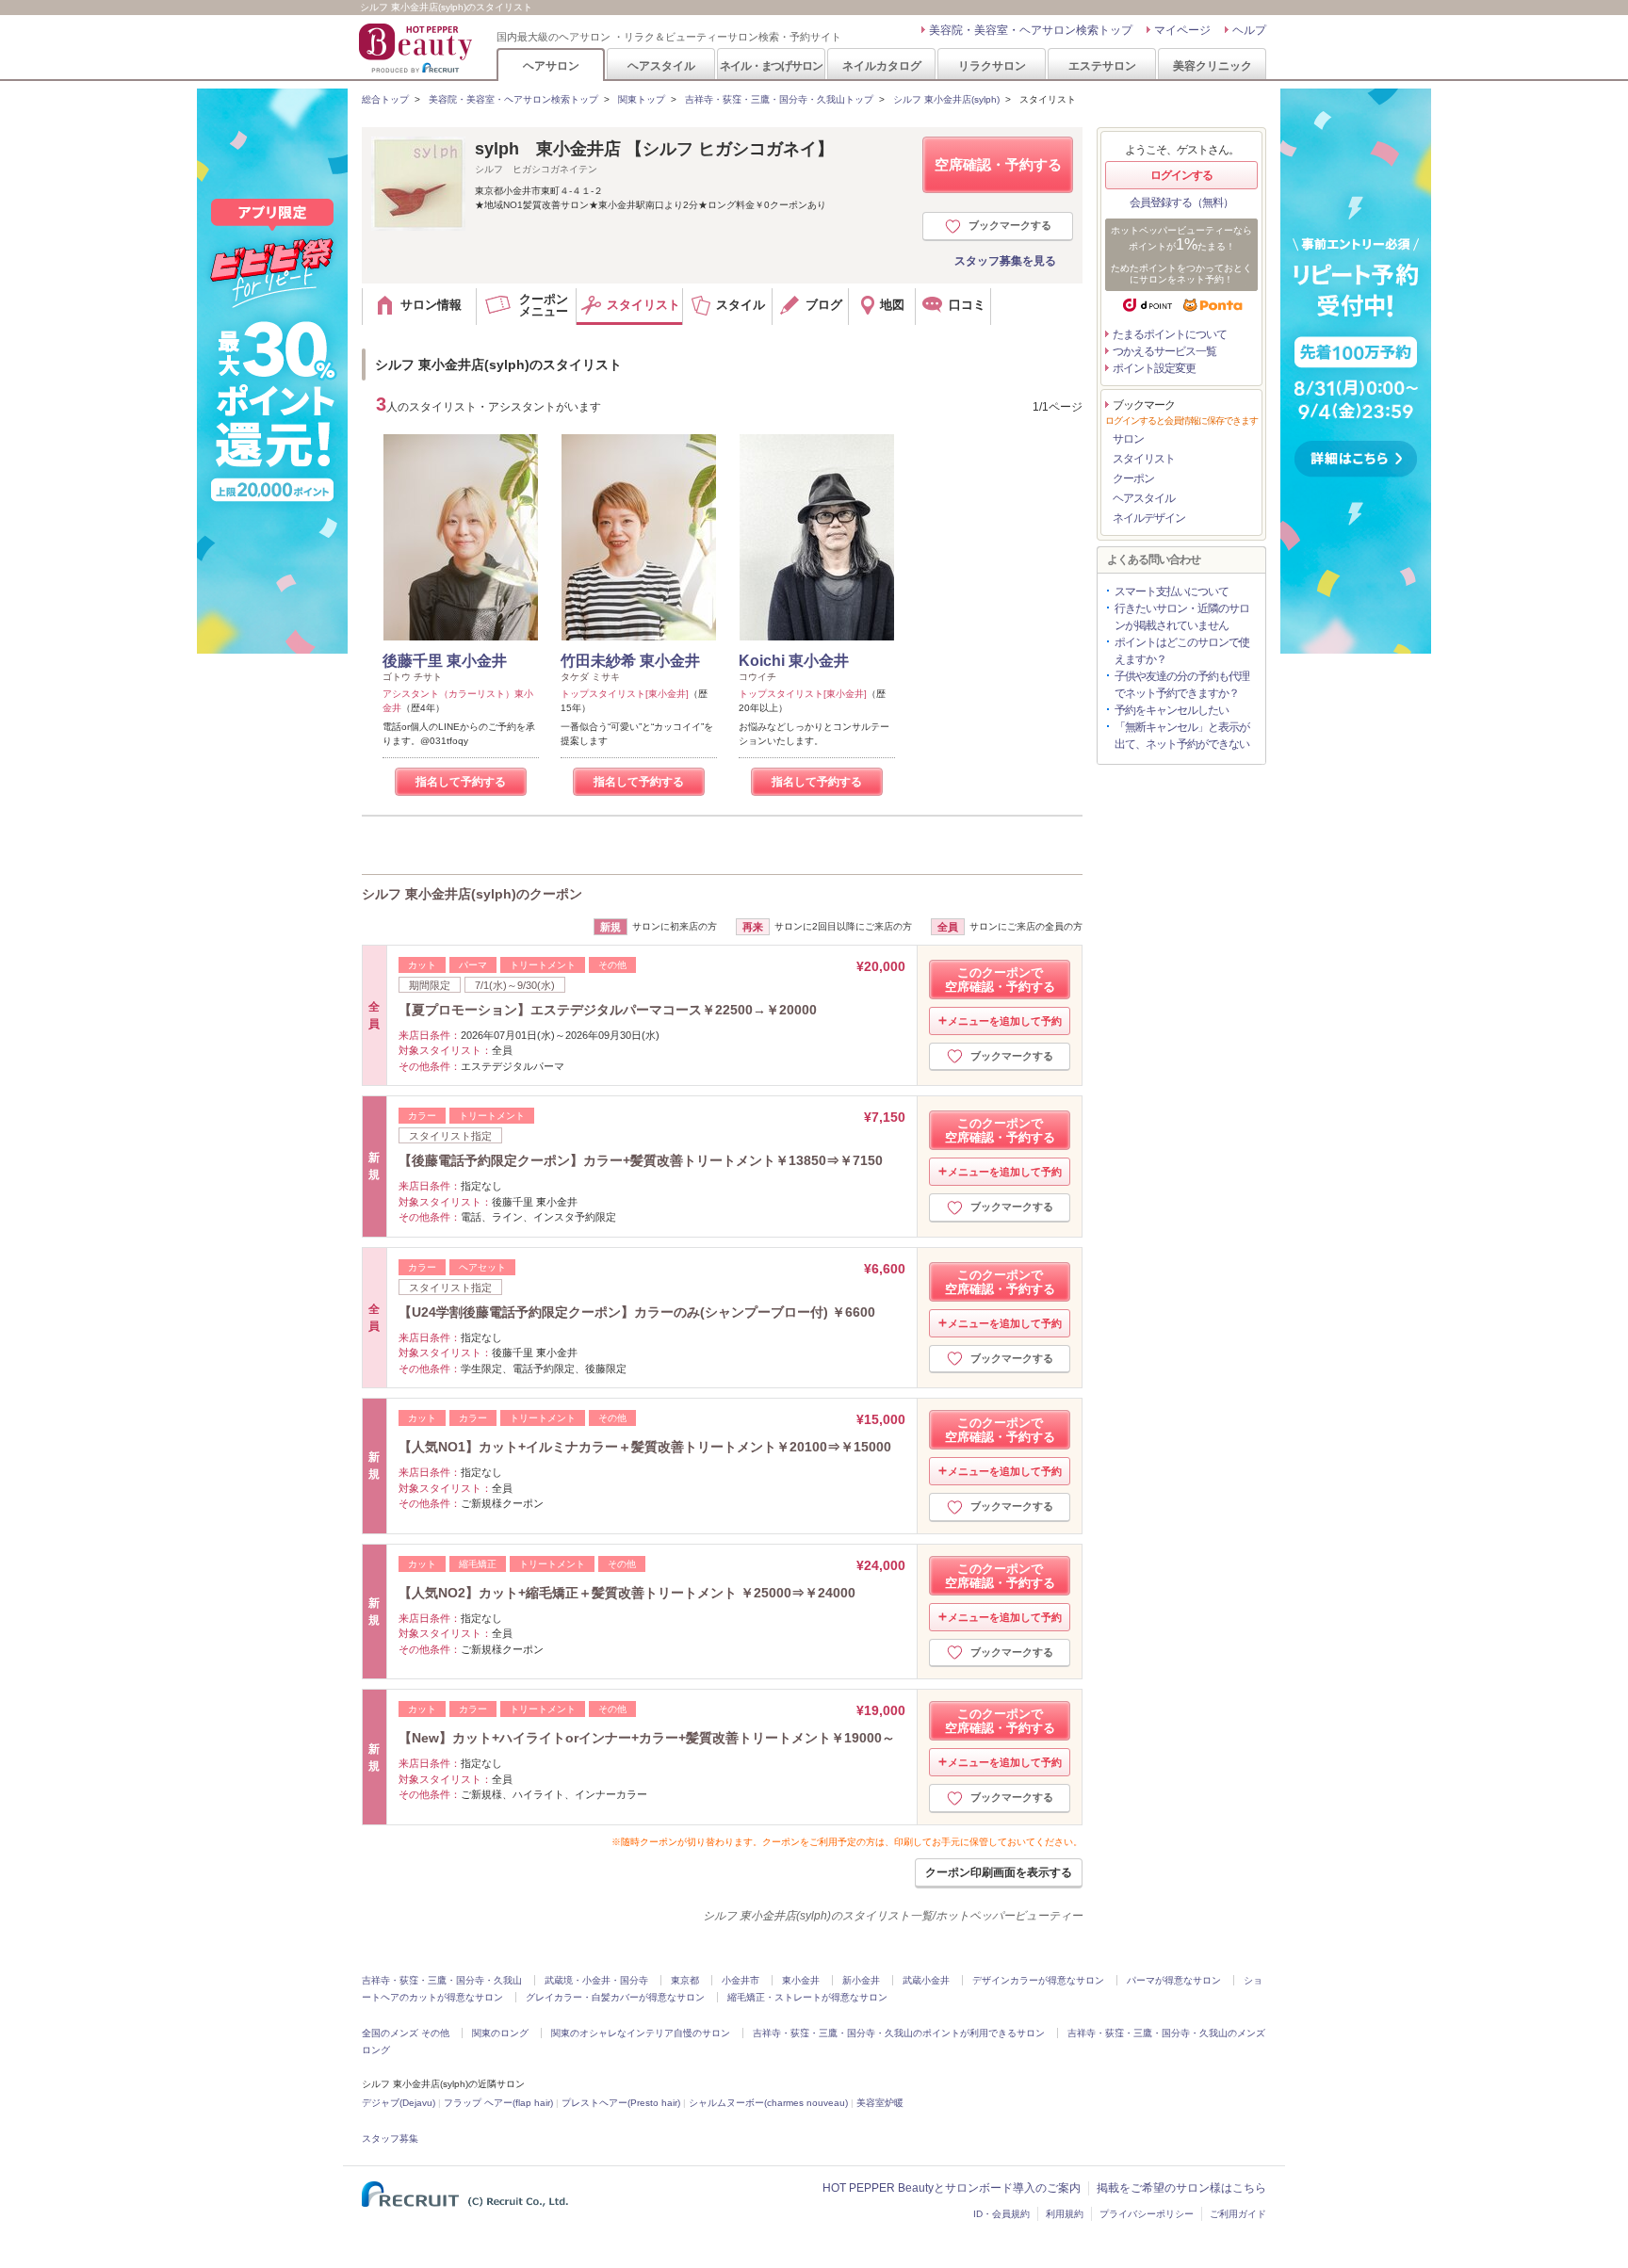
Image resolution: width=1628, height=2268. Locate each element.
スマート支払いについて (1172, 591)
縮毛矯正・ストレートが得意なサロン (807, 1997)
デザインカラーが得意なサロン (1038, 1980)
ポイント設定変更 (1154, 368)
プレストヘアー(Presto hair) (621, 2103)
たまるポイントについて (1170, 334)
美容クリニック (1213, 65)
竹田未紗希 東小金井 (630, 661)
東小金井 (801, 1980)
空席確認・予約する (998, 164)
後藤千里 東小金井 (445, 661)
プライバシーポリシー (1147, 2214)
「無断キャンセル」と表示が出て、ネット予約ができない (1182, 736)
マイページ (1182, 30)
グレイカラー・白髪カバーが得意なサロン (615, 1997)
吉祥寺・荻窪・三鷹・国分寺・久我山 (442, 1980)
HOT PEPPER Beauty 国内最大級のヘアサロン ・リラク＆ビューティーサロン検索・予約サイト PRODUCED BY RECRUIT (417, 48)
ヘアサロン (551, 65)
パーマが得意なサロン (1174, 1980)
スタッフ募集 (390, 2138)
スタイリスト (1144, 459)
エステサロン (1102, 65)
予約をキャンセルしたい (1172, 710)
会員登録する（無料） (1181, 202)
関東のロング (500, 2033)
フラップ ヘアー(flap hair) (498, 2103)
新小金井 (861, 1980)
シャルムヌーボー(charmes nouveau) (768, 2103)
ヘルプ (1249, 30)
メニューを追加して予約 (1005, 1021)
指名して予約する (461, 782)
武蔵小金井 (926, 1980)
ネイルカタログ (882, 65)
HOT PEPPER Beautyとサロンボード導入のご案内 (952, 2188)
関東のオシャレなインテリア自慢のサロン (641, 2033)
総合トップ (385, 99)
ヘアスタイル (661, 65)
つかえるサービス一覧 (1164, 351)
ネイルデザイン (1149, 518)
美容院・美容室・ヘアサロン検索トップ (1031, 30)
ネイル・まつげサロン (771, 65)
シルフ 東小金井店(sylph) (946, 99)
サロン (1128, 439)
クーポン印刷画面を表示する (999, 1872)
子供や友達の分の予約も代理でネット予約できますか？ (1182, 685)
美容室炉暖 (880, 2103)
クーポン (1133, 478)
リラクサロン (992, 65)
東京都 (685, 1980)
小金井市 (741, 1980)
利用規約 (1065, 2214)
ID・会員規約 (1001, 2214)
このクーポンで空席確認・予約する (1000, 980)
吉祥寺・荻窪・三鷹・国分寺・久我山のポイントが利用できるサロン (899, 2033)
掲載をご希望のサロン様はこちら (1181, 2188)
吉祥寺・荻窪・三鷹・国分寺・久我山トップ (779, 99)
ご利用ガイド (1238, 2214)
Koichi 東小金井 (794, 661)
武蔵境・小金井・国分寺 (596, 1980)
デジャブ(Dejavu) (399, 2103)
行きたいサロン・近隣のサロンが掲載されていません (1182, 617)
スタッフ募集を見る (1005, 261)
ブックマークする (1010, 225)
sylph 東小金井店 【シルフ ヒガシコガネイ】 (654, 149)
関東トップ (642, 99)
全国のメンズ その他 (406, 2033)
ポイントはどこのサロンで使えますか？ (1182, 651)
